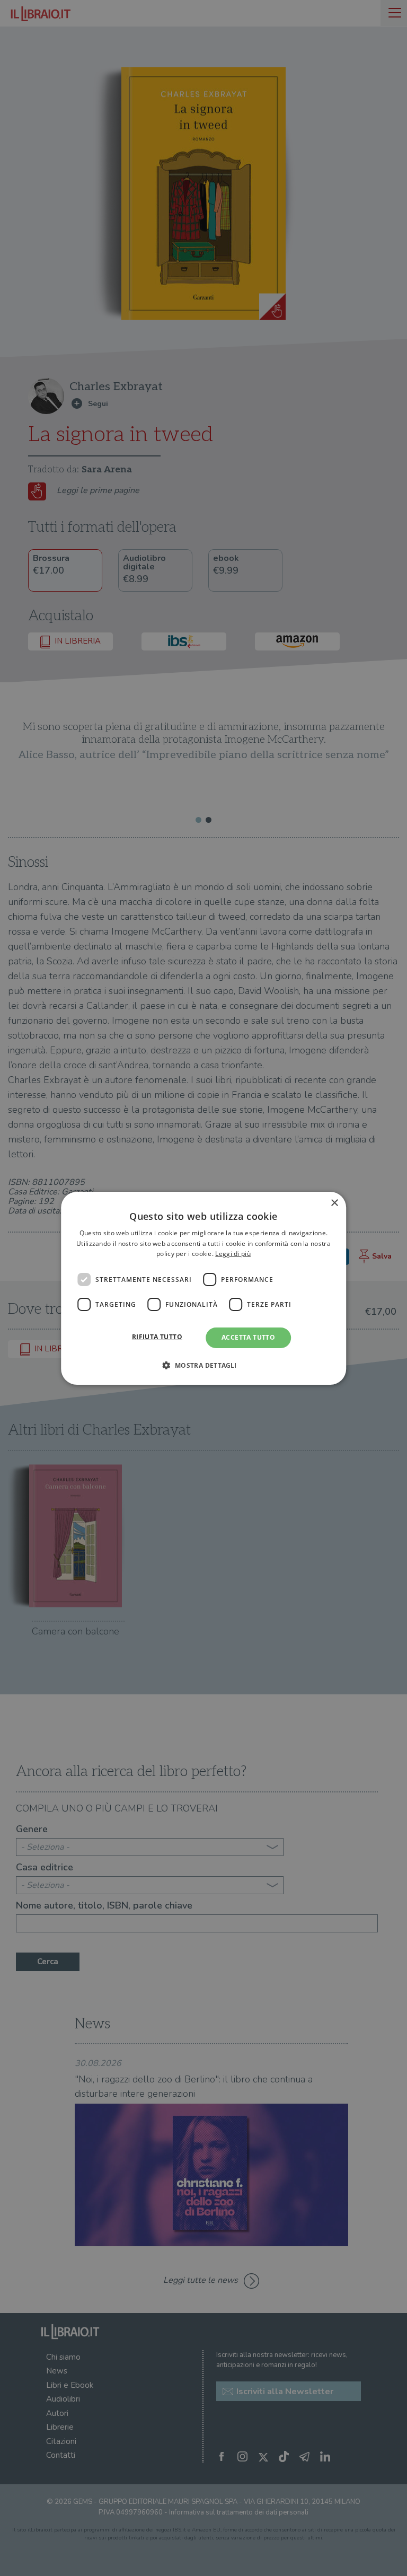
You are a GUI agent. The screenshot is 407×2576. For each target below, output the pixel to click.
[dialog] (203, 1288)
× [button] (334, 1203)
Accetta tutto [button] (248, 1337)
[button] (203, 1365)
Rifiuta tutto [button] (157, 1337)
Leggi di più (233, 1254)
